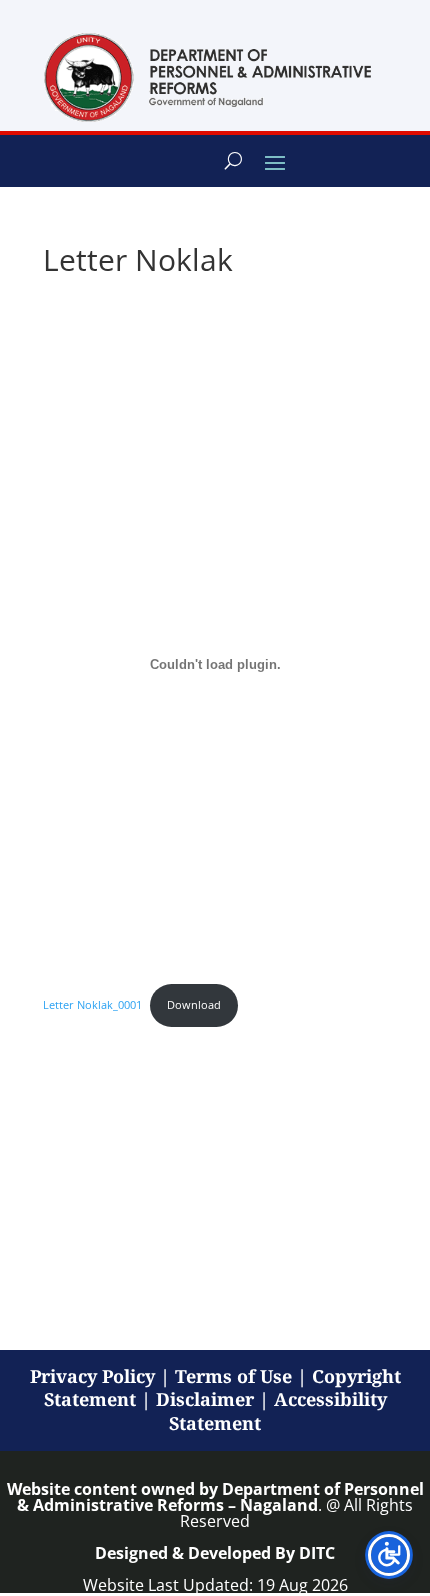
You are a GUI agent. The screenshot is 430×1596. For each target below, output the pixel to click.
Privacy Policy (92, 1376)
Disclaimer (205, 1399)
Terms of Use (233, 1376)
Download (194, 1004)
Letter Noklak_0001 (92, 1004)
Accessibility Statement (278, 1411)
